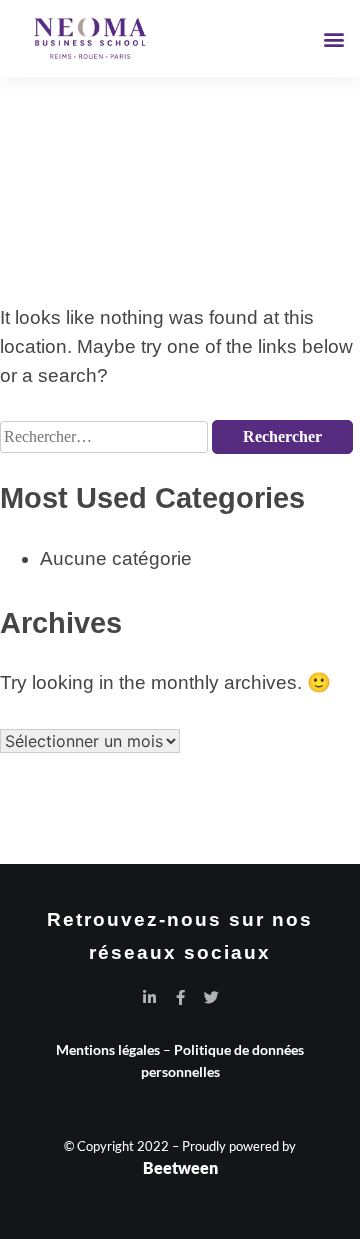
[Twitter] (211, 997)
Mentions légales (108, 1049)
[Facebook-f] (180, 997)
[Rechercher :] (106, 434)
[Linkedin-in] (149, 997)
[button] (333, 38)
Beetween (180, 1167)
